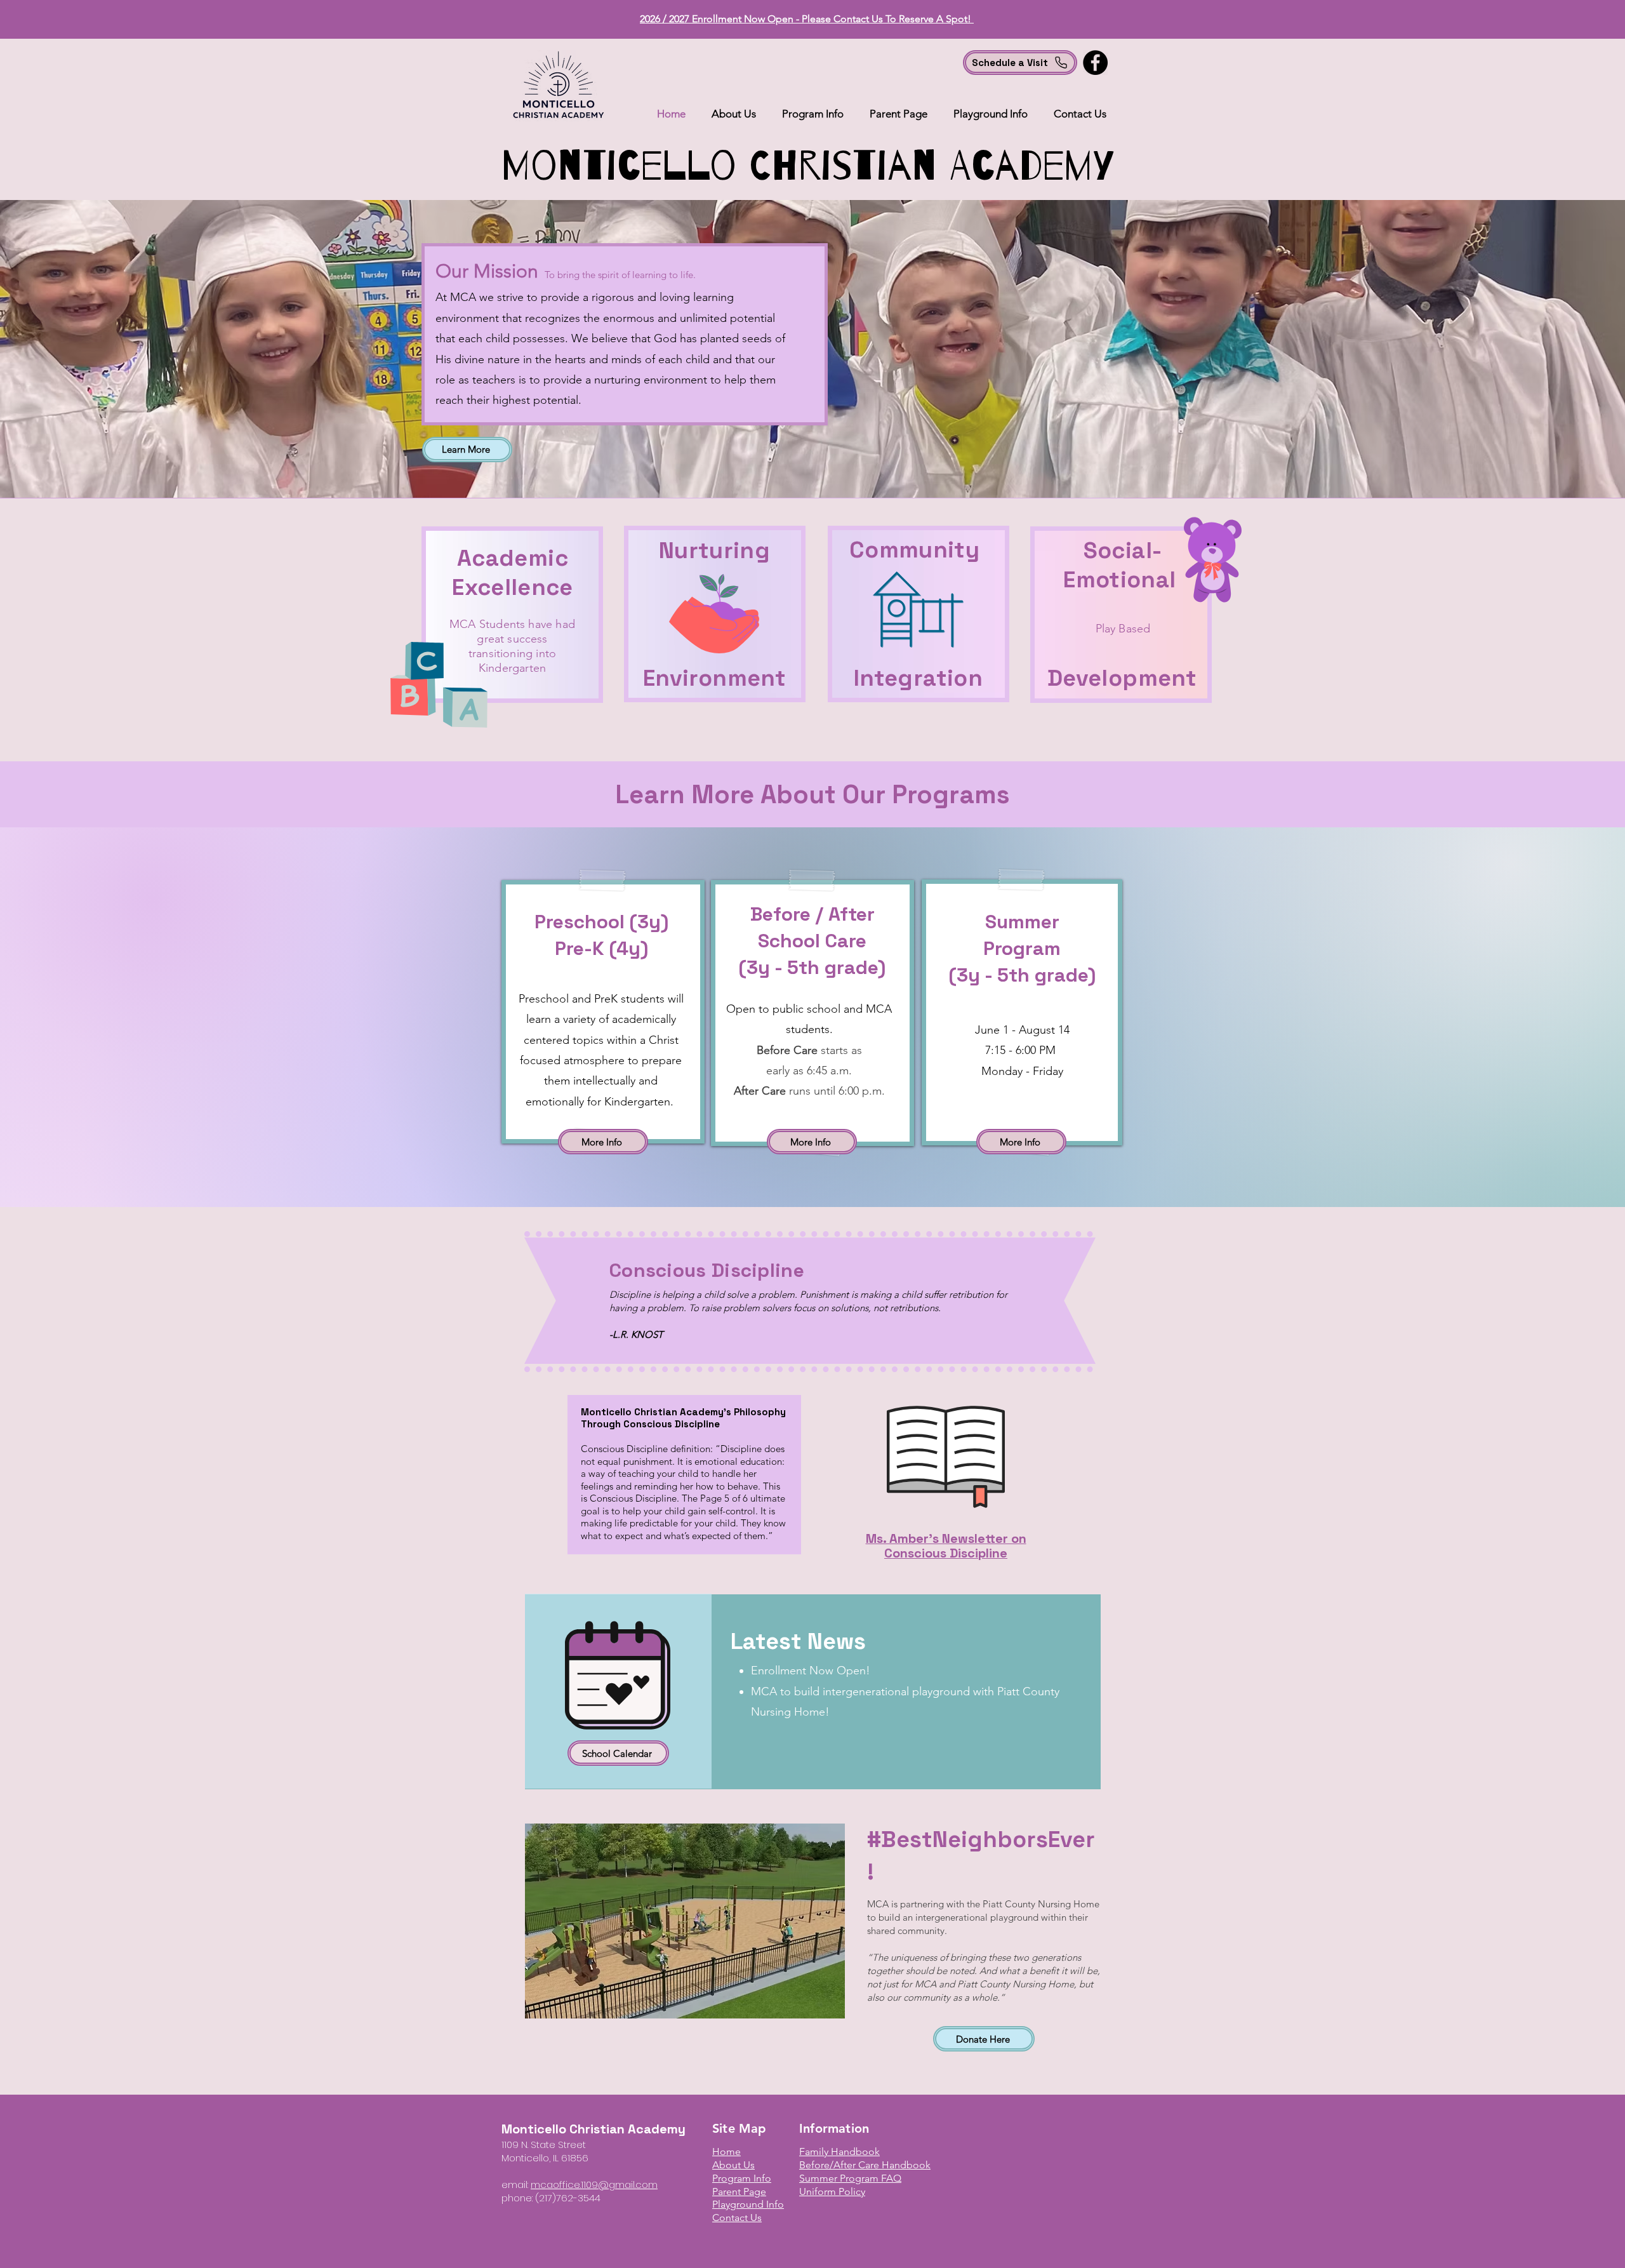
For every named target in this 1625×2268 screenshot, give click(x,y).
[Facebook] (1095, 63)
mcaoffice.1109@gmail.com (594, 2185)
